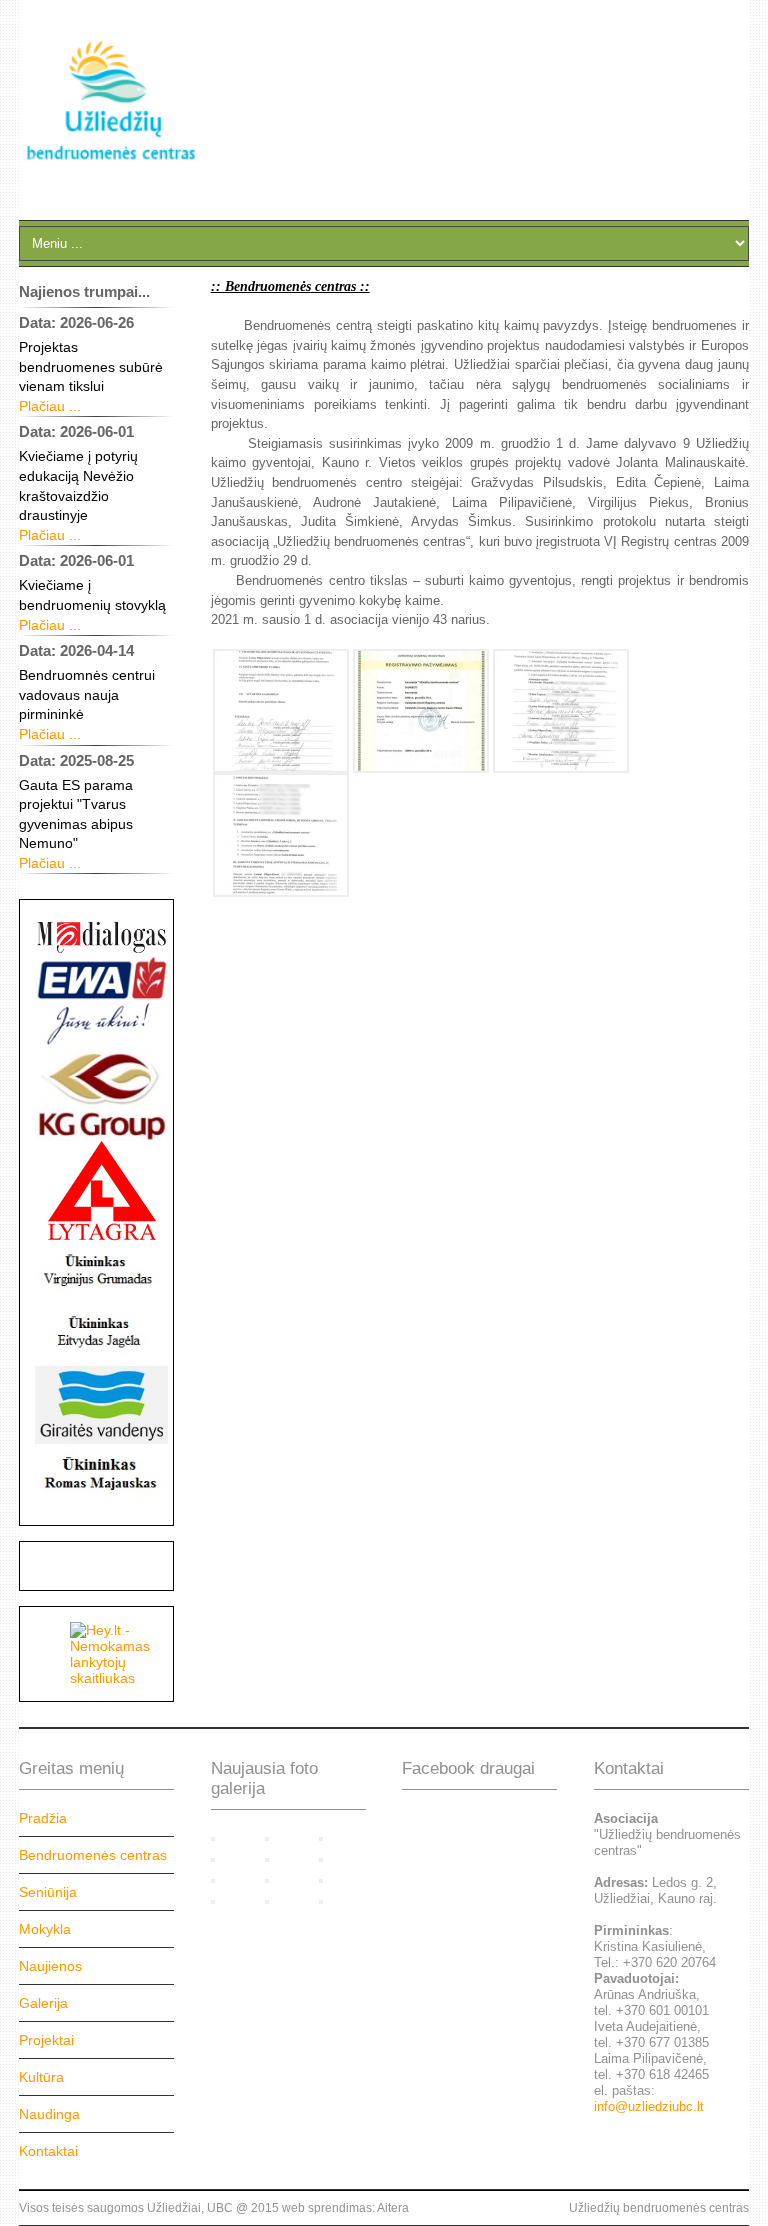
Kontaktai (48, 2151)
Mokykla (45, 1929)
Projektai (46, 2040)
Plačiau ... (50, 406)
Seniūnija (48, 1892)
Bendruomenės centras (93, 1855)
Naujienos (50, 1966)
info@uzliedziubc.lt (649, 2106)
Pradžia (43, 1818)
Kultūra (41, 2077)
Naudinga (49, 2114)
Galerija (43, 2003)
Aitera (393, 2208)
